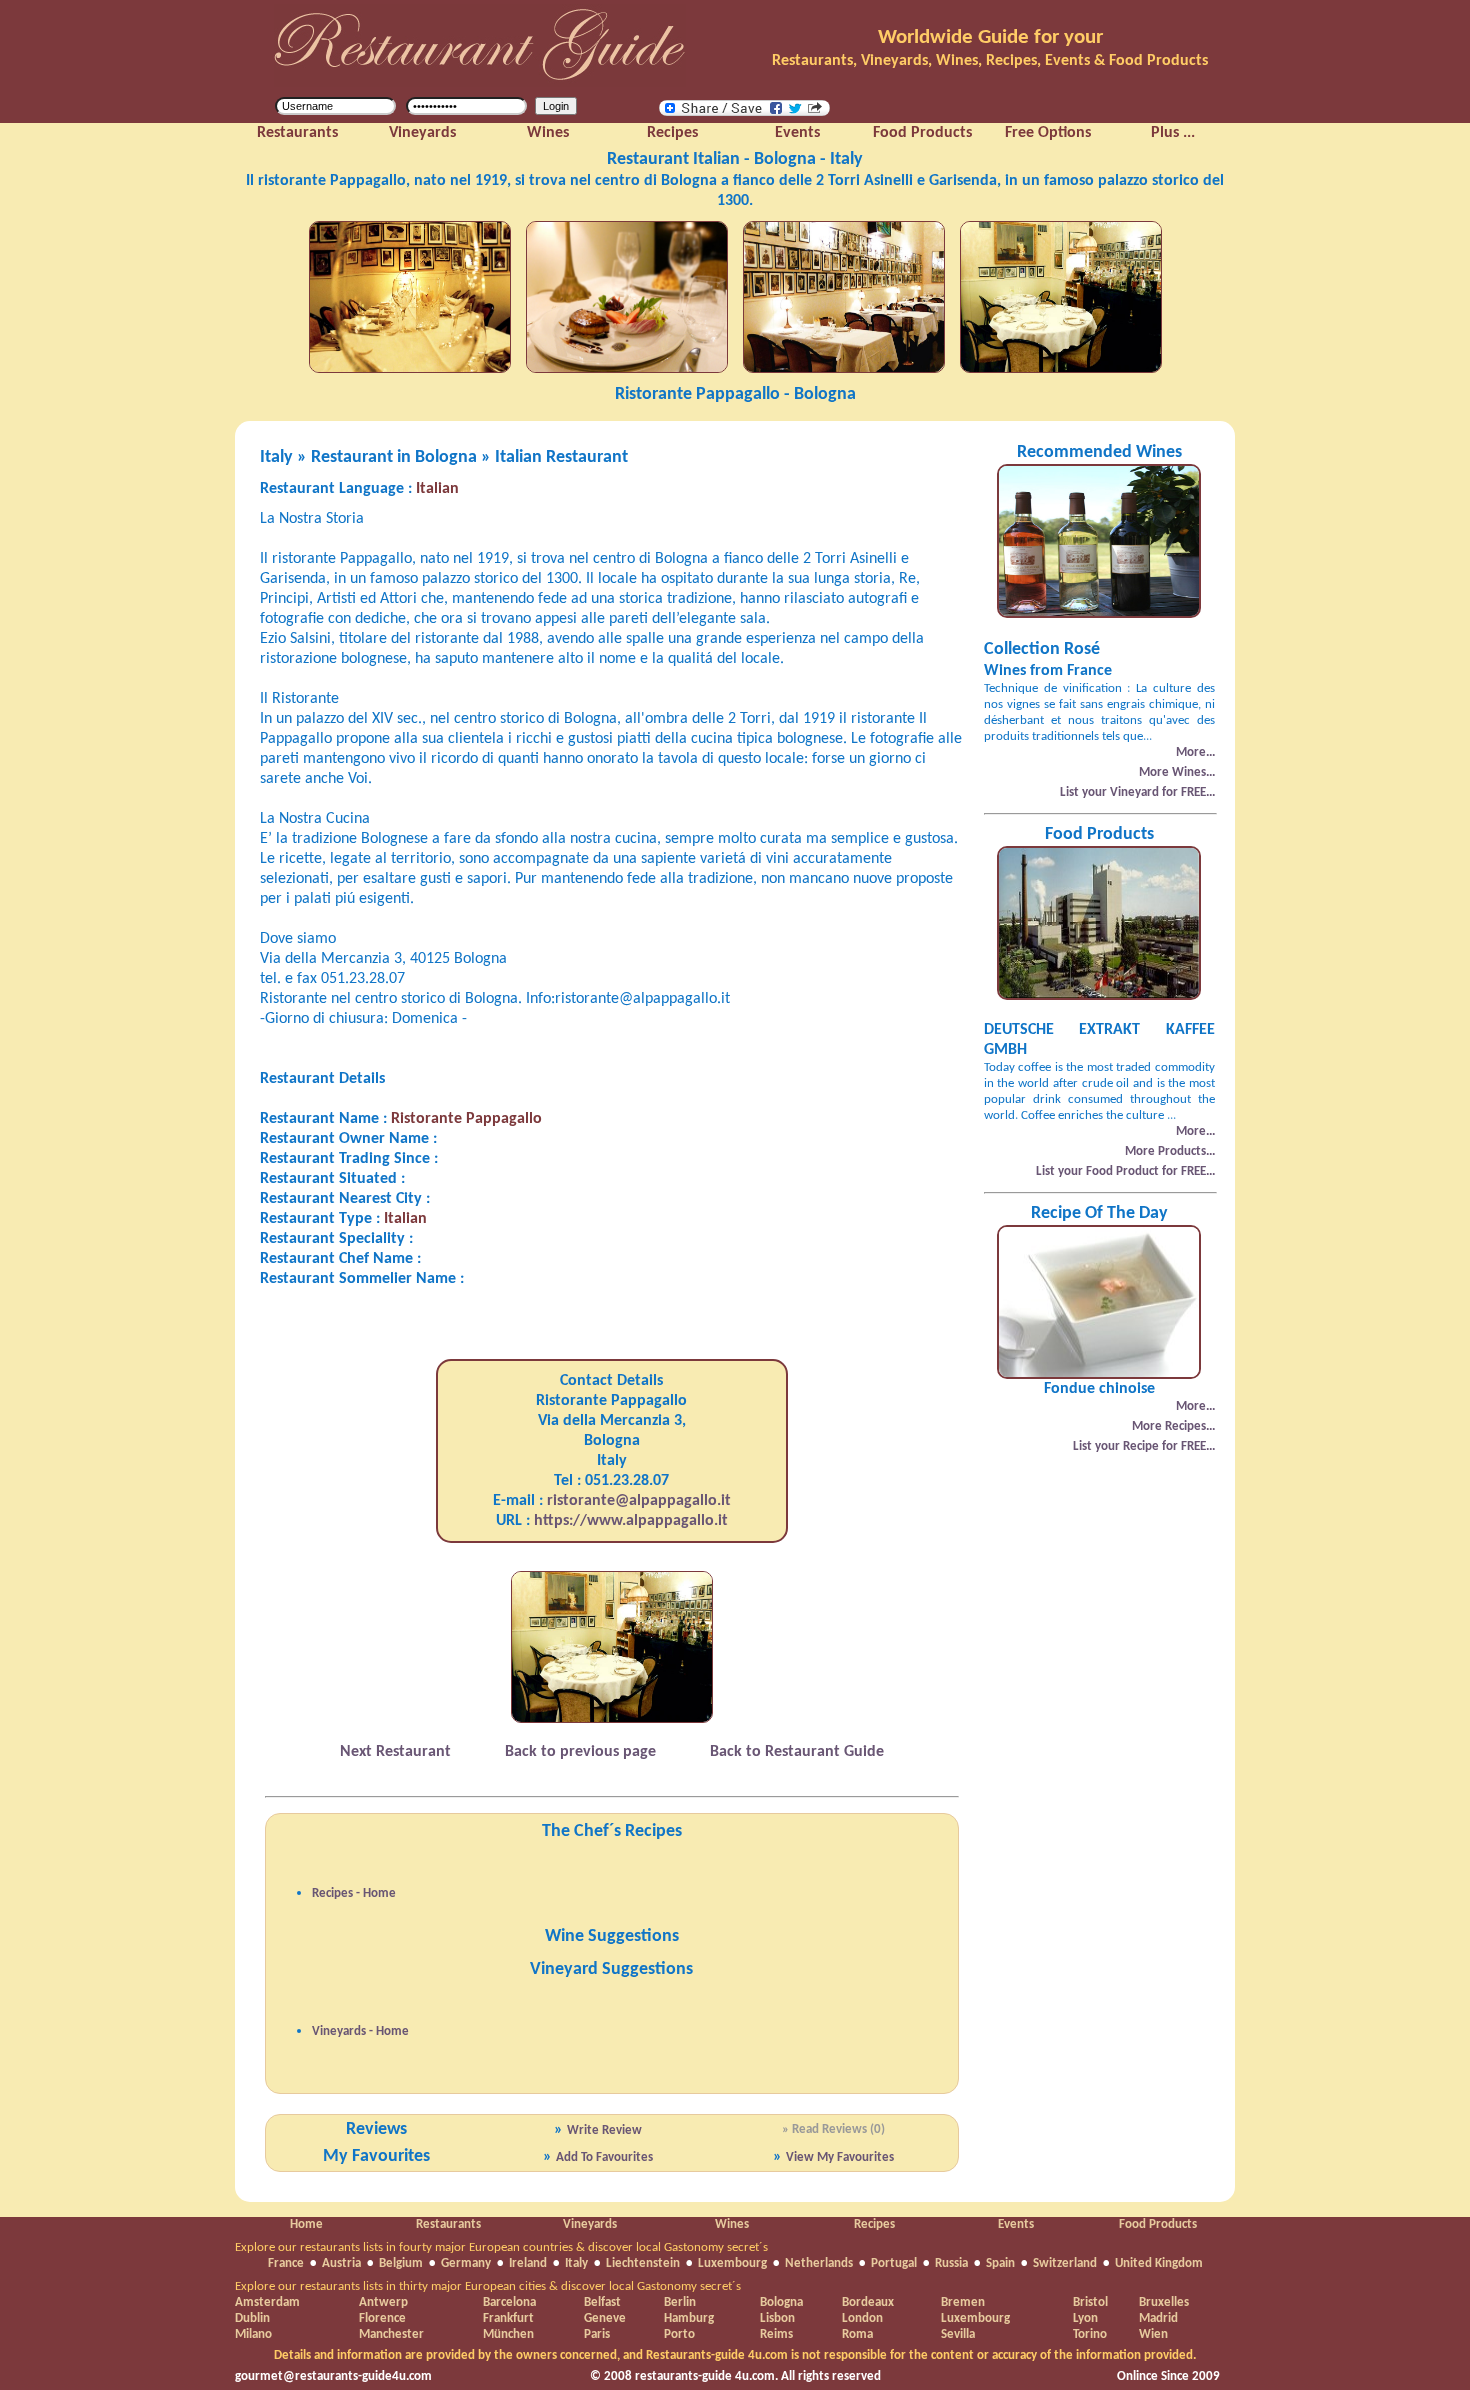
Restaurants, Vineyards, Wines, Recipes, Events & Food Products (990, 61)
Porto (679, 2334)
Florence (382, 2318)
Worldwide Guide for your (990, 37)
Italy (576, 2263)
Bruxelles (1164, 2302)
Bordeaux (868, 2302)
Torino (1090, 2334)
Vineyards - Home (360, 2031)
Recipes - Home (354, 1893)
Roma (857, 2334)
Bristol (1090, 2302)
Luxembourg (732, 2263)
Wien (1153, 2334)
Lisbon (777, 2318)
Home (306, 2224)
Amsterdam (267, 2302)
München (508, 2334)
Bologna (781, 2302)
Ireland (528, 2263)
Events (1016, 2224)
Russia (951, 2263)
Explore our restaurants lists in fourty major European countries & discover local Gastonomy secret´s (501, 2247)
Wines (732, 2224)
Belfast (602, 2302)
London (862, 2318)
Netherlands (819, 2263)
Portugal (894, 2263)
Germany (466, 2263)
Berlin (680, 2302)
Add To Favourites (604, 2157)
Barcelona (509, 2302)
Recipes (874, 2224)
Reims (776, 2334)
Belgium (401, 2263)
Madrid (1158, 2318)
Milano (253, 2334)
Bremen (963, 2302)
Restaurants (448, 2224)
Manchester (391, 2334)
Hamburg (689, 2318)
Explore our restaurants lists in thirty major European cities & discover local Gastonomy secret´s (488, 2286)
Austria (341, 2263)
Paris (597, 2334)
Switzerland (1065, 2263)
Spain (1000, 2263)
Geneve (605, 2318)
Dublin (252, 2318)
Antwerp (383, 2302)
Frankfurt (508, 2318)
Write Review (604, 2130)
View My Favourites (840, 2157)
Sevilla (958, 2334)
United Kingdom (1159, 2263)
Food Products (1158, 2224)
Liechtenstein (643, 2263)
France (286, 2263)
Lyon (1085, 2318)
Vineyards (590, 2224)
